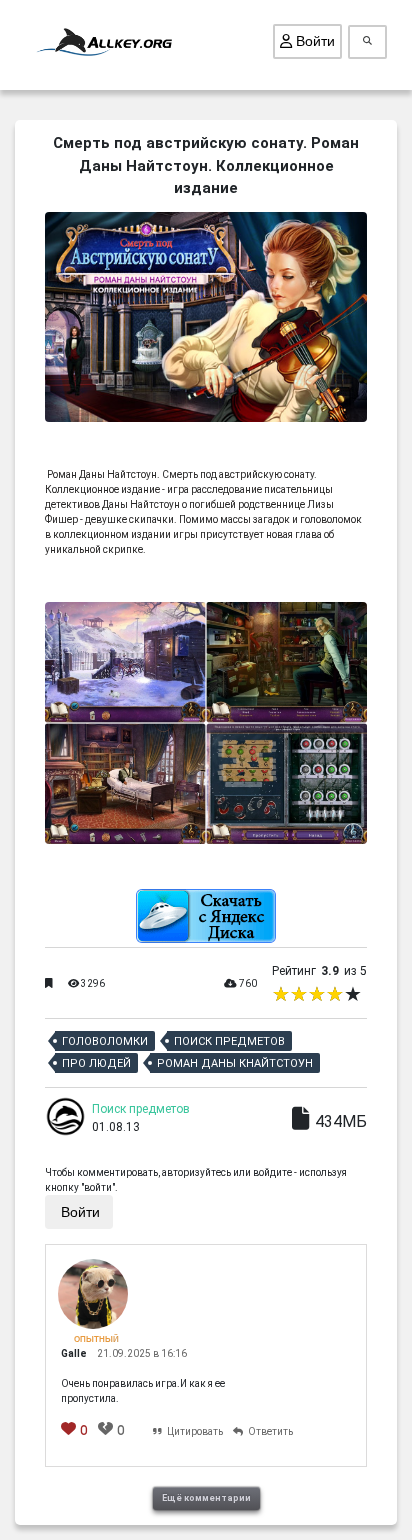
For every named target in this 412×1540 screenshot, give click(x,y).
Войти (313, 41)
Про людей (96, 1063)
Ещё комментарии (206, 1498)
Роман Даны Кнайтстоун (235, 1063)
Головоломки (105, 1041)
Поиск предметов (229, 1041)
